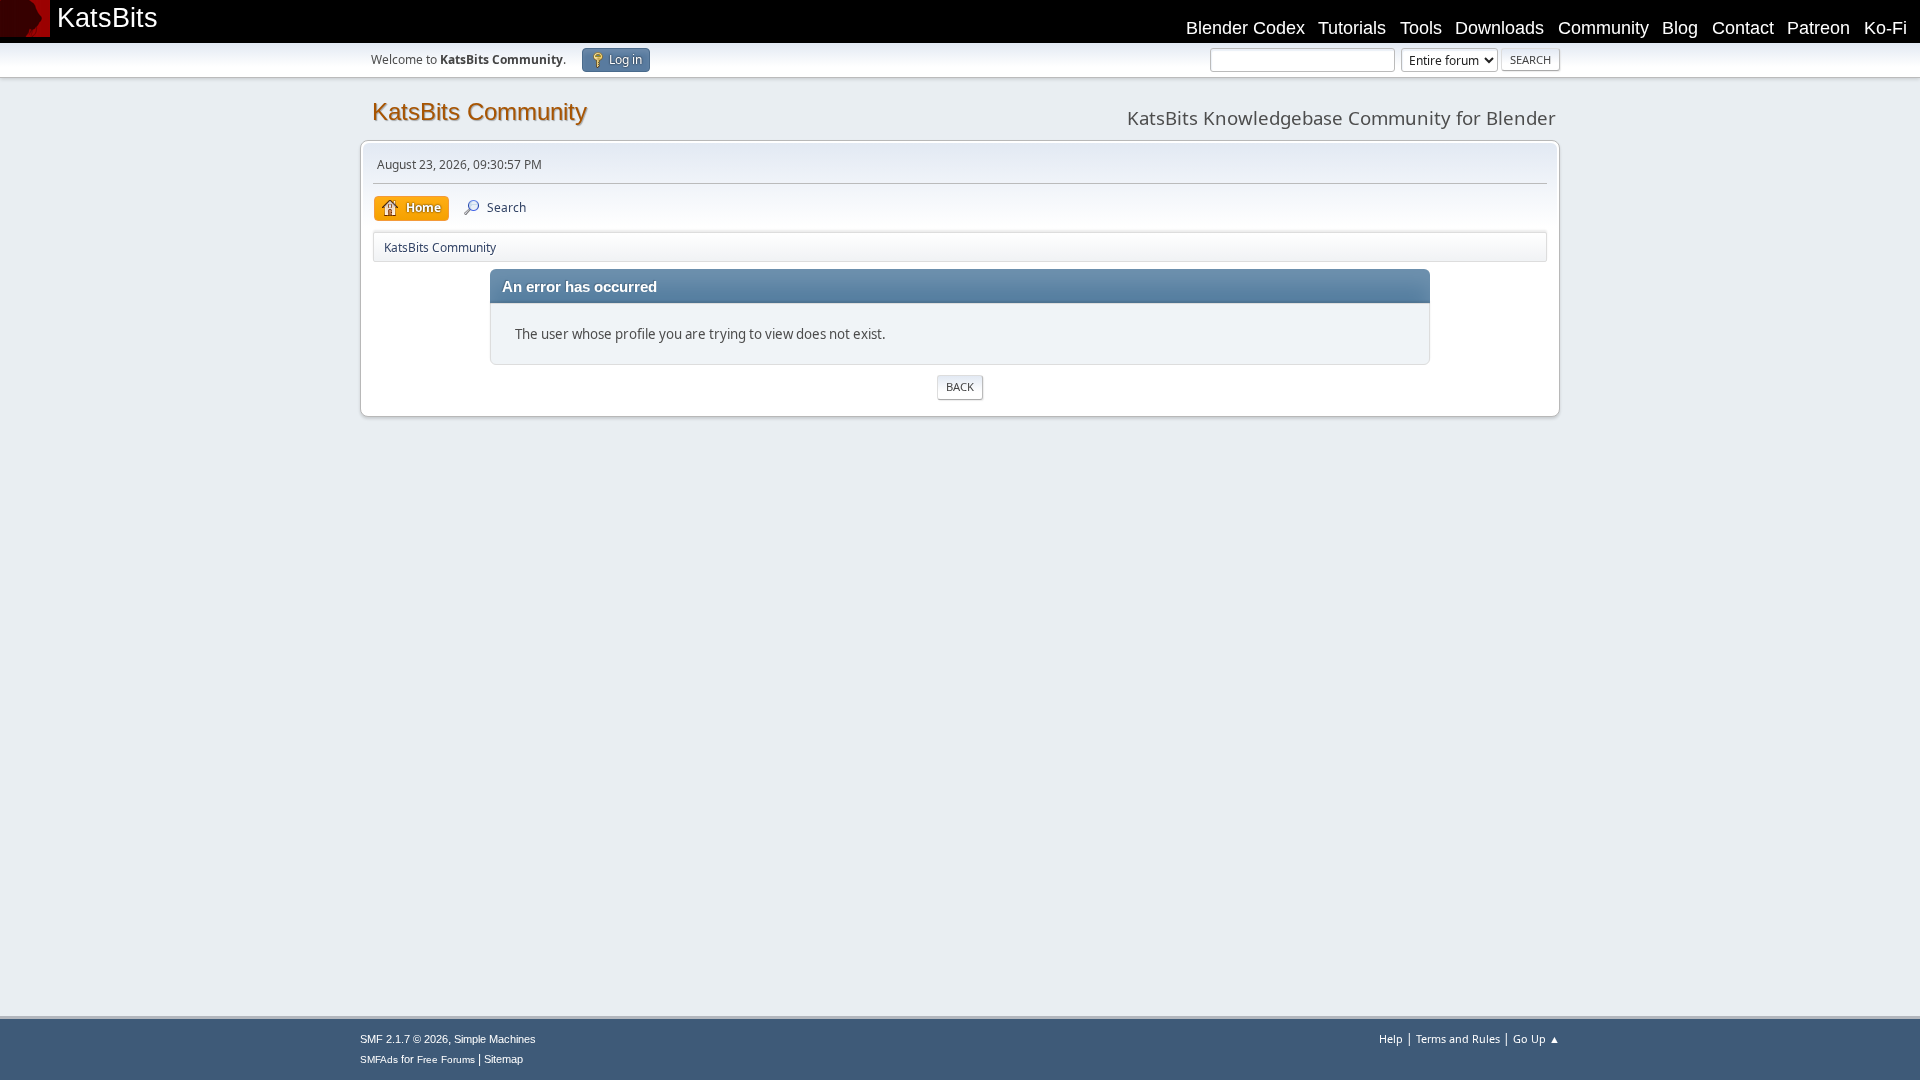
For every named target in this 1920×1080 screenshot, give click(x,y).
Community (1603, 28)
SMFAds (379, 1059)
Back (960, 386)
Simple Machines (495, 1039)
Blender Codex (1245, 28)
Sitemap (503, 1059)
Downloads (1499, 28)
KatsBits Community (479, 111)
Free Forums (446, 1059)
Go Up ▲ (1536, 1038)
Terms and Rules (1458, 1038)
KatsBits (107, 18)
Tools (1421, 28)
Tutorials (1352, 28)
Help (1391, 1038)
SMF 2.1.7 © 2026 (404, 1039)
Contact (1743, 28)
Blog (1680, 28)
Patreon (1818, 28)
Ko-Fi (1885, 28)
